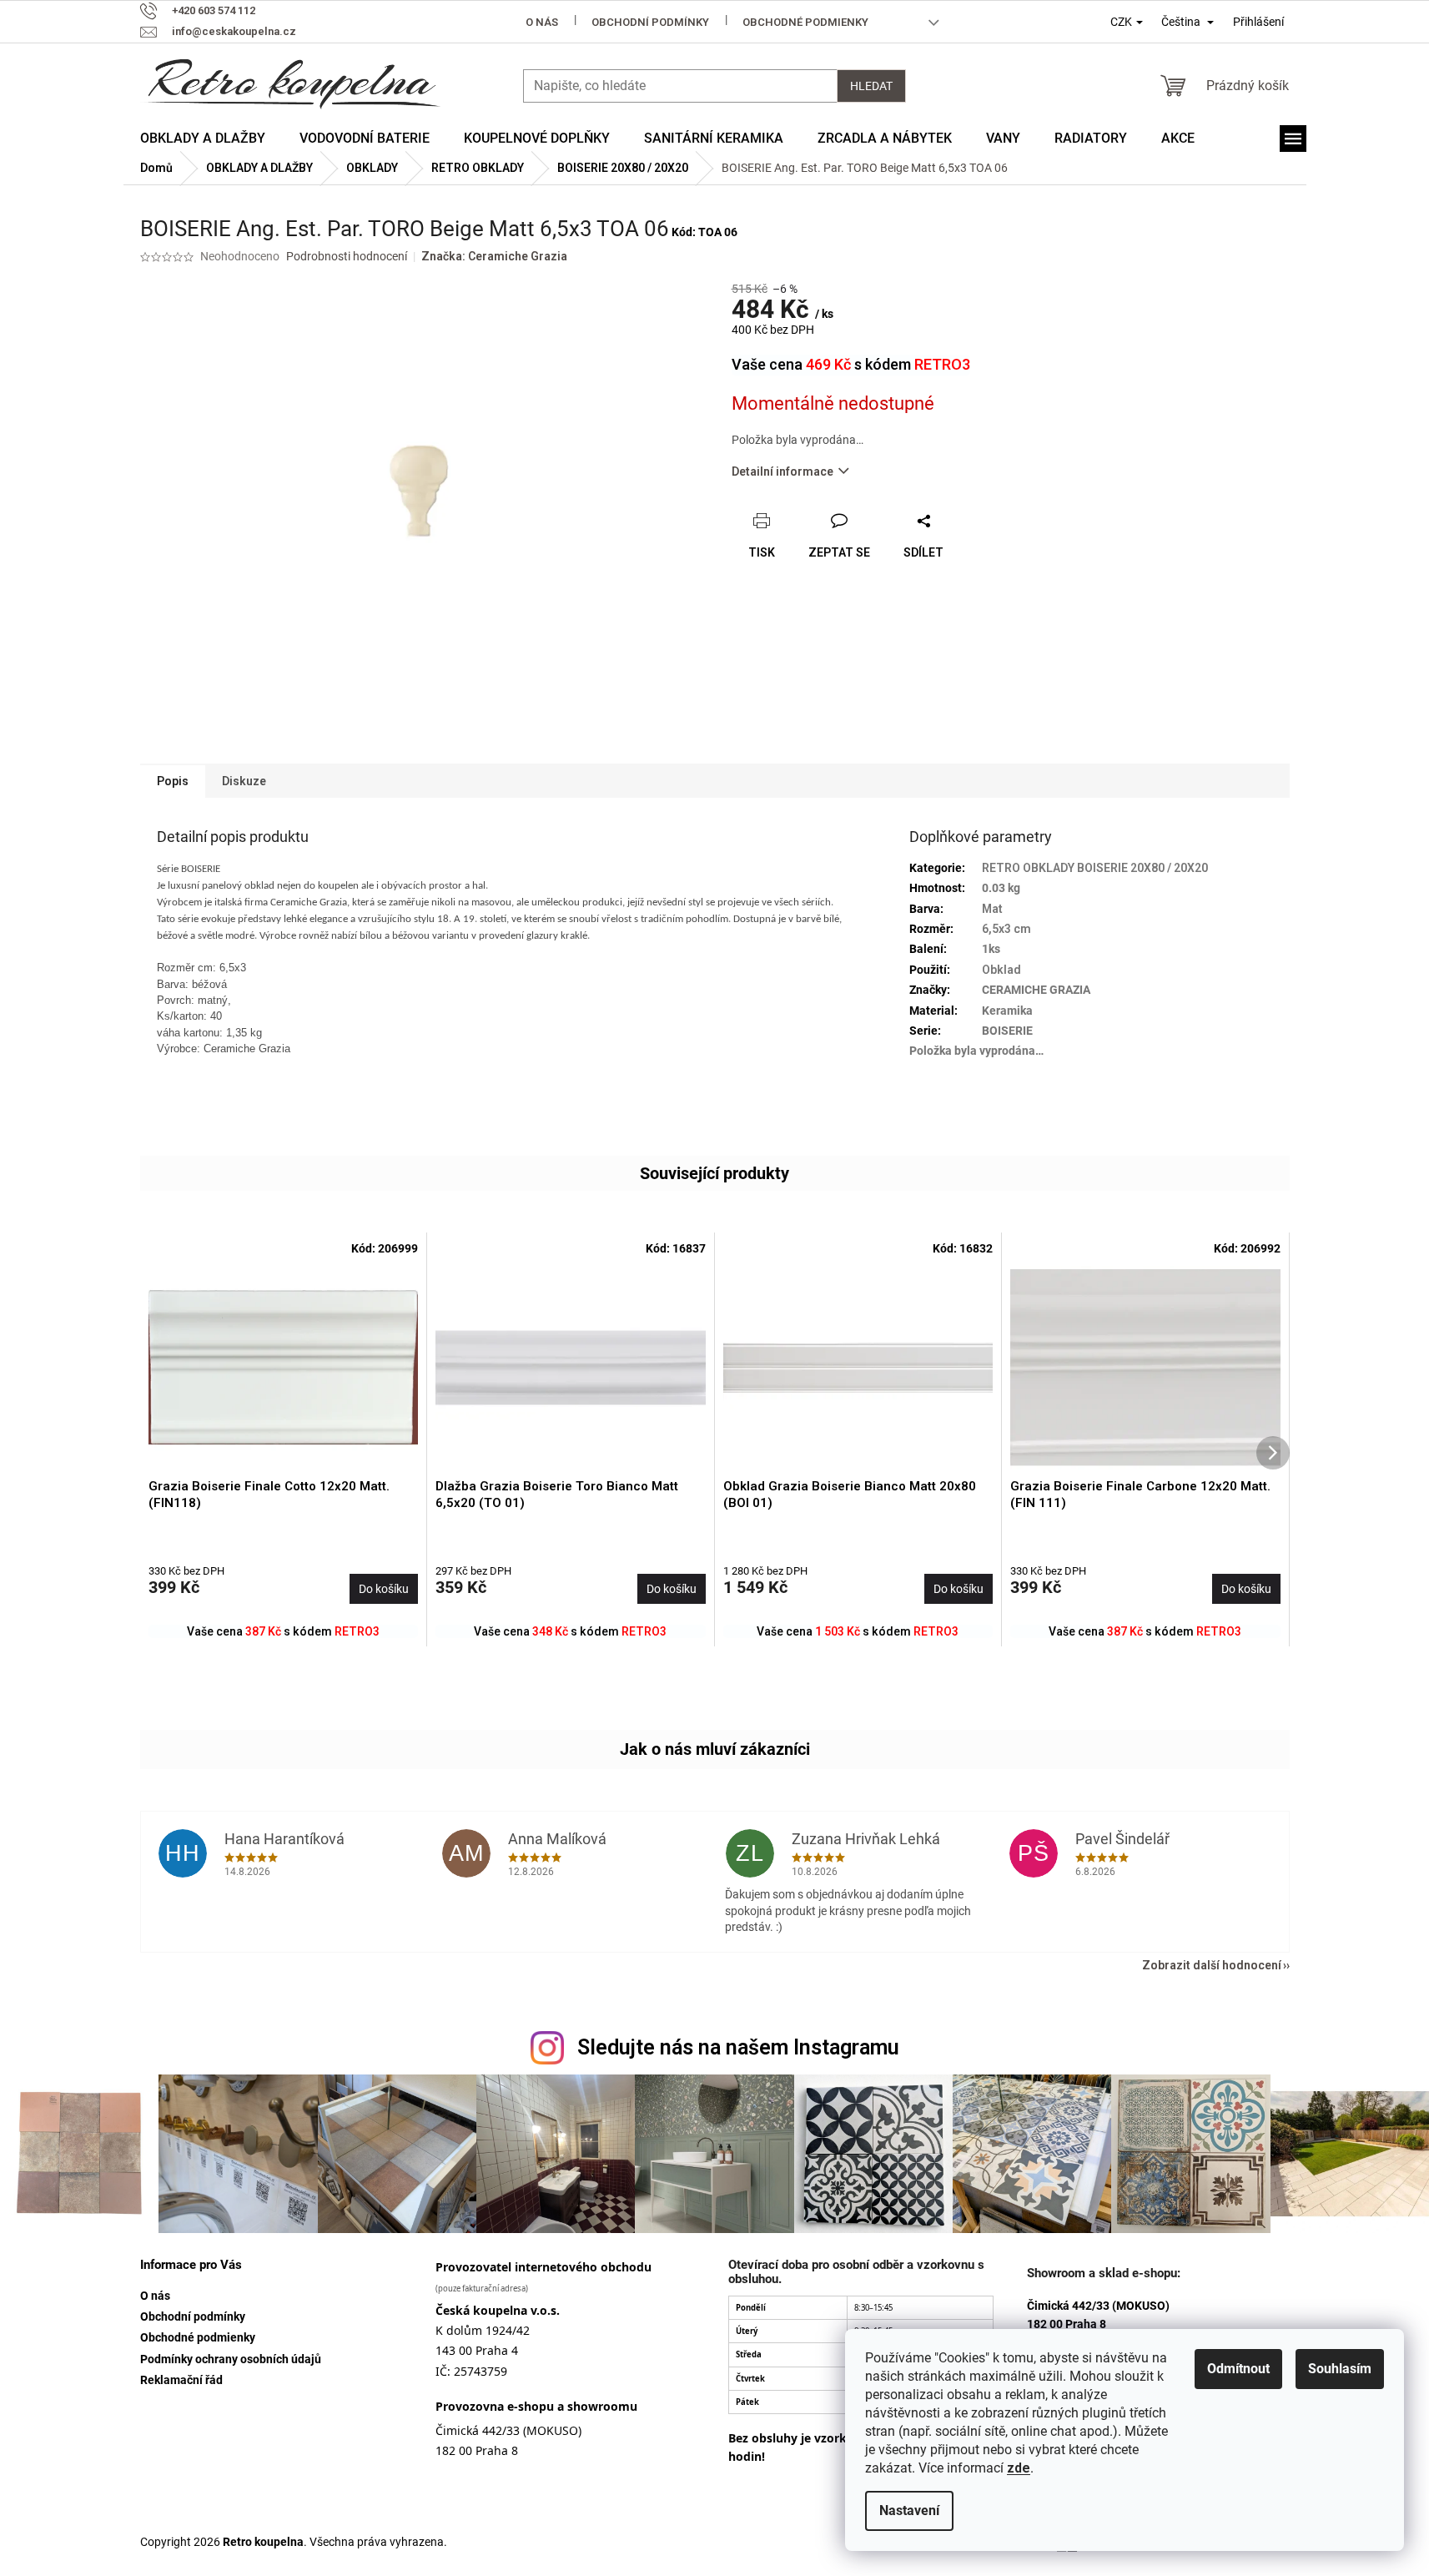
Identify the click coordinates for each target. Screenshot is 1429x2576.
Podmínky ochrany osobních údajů (231, 2359)
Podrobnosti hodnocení (347, 256)
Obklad (1001, 970)
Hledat (871, 86)
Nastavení (909, 2510)
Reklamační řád (181, 2380)
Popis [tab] (173, 781)
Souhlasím (1340, 2369)
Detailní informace (782, 471)
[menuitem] (203, 139)
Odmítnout (1238, 2369)
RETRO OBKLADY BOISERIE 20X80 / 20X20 (1095, 868)
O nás (542, 22)
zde (1019, 2468)
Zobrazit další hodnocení (1212, 1965)
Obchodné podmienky (805, 22)
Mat (992, 909)
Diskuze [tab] (244, 781)
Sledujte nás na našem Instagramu (738, 2047)
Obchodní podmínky (650, 22)
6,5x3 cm (1006, 929)
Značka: (494, 256)
